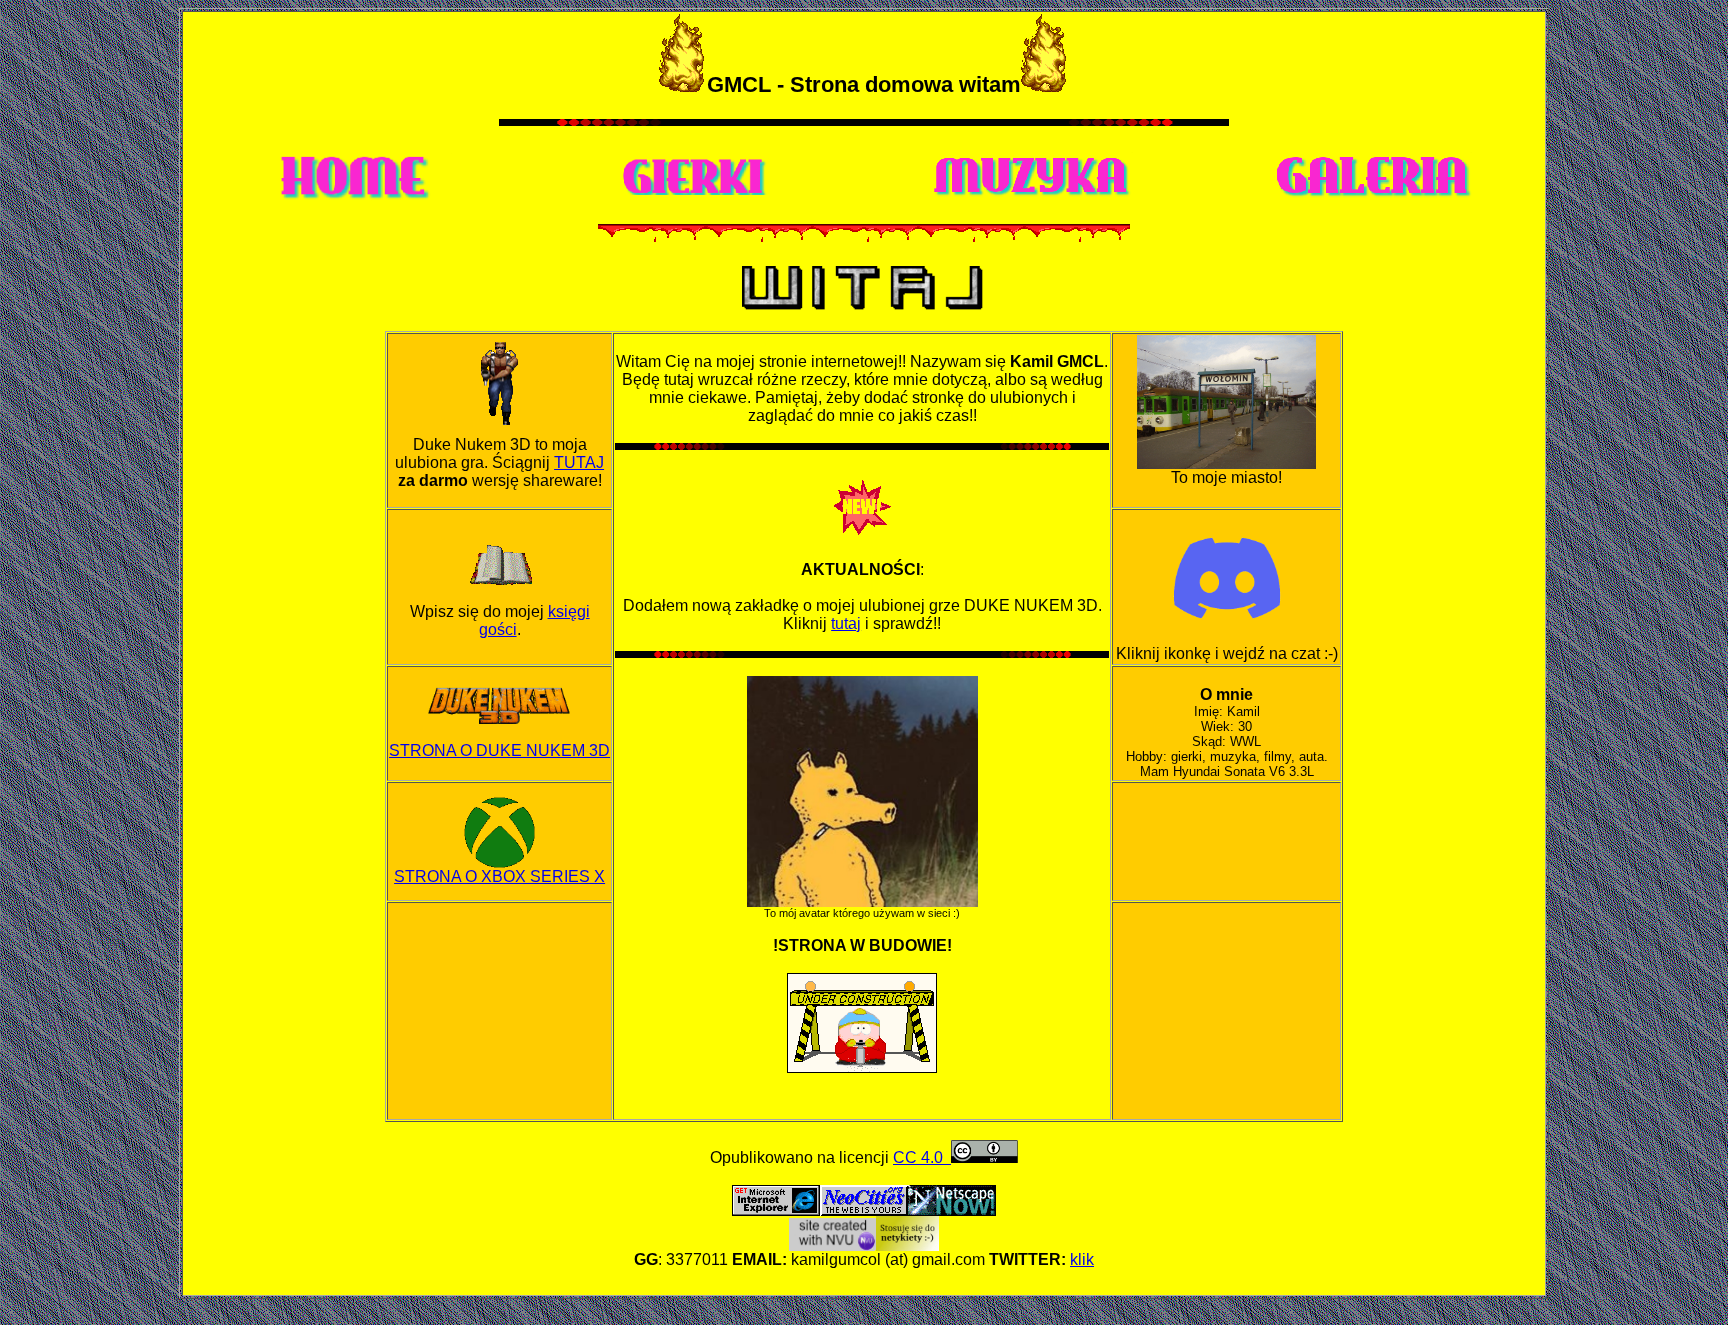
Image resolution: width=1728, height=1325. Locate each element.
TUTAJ (579, 462)
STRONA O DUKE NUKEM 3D (499, 750)
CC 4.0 (922, 1157)
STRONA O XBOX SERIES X (499, 876)
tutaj (846, 623)
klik (1082, 1259)
